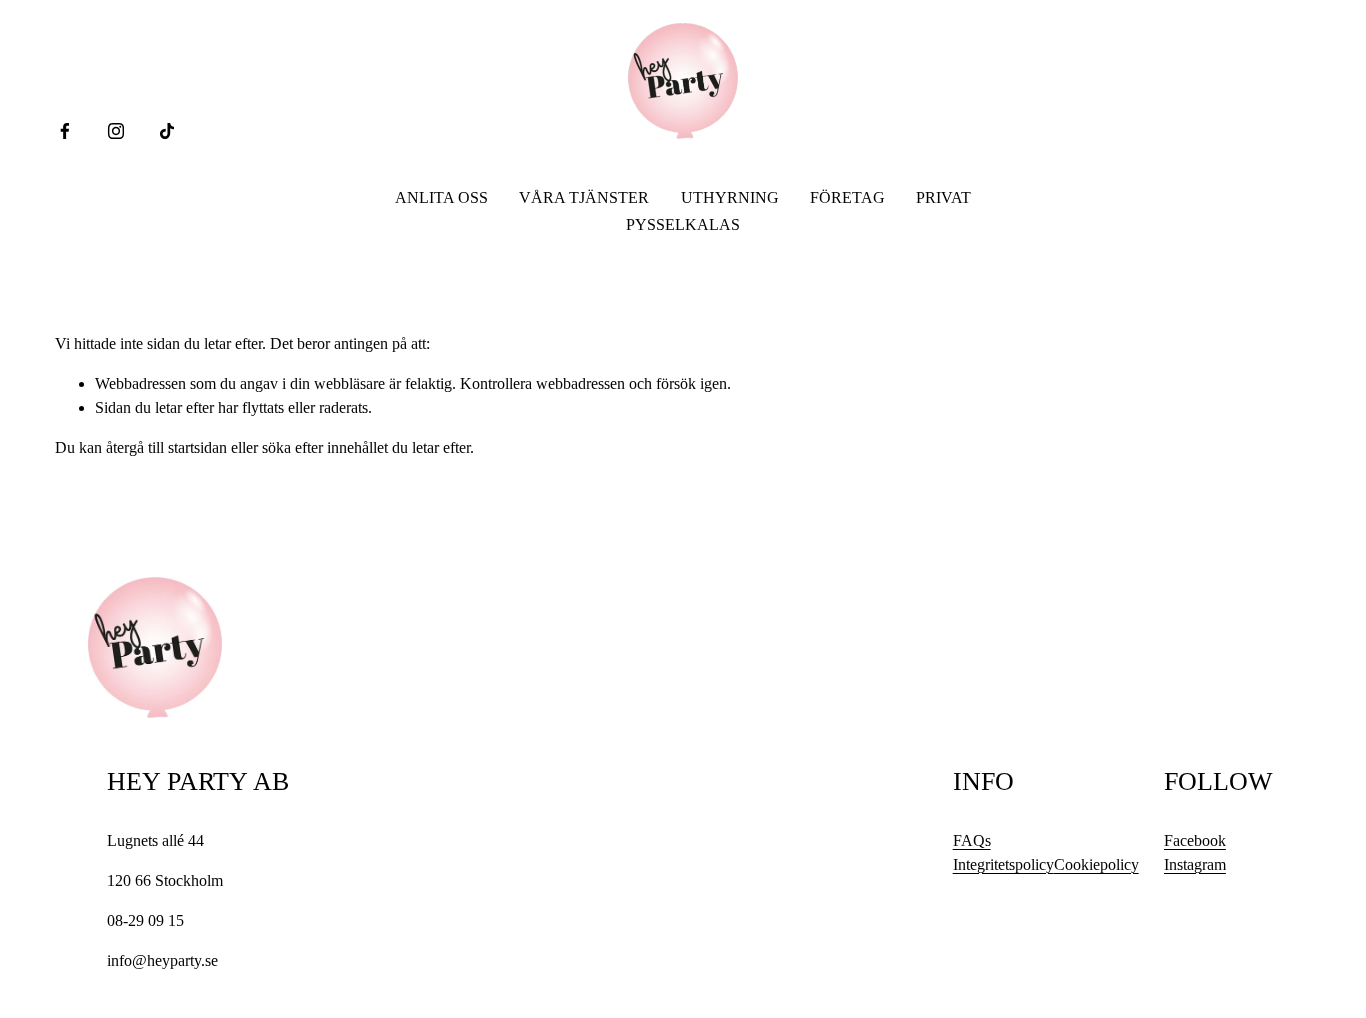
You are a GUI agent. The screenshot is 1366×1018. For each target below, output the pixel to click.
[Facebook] (65, 131)
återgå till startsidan (166, 447)
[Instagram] (116, 131)
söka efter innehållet (325, 447)
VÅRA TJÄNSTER (584, 197)
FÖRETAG (847, 197)
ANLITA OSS (441, 197)
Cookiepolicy (1096, 864)
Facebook (1195, 840)
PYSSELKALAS (683, 224)
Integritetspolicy (1003, 864)
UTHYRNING (730, 197)
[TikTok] (167, 131)
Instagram (1195, 864)
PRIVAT (943, 197)
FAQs (972, 840)
